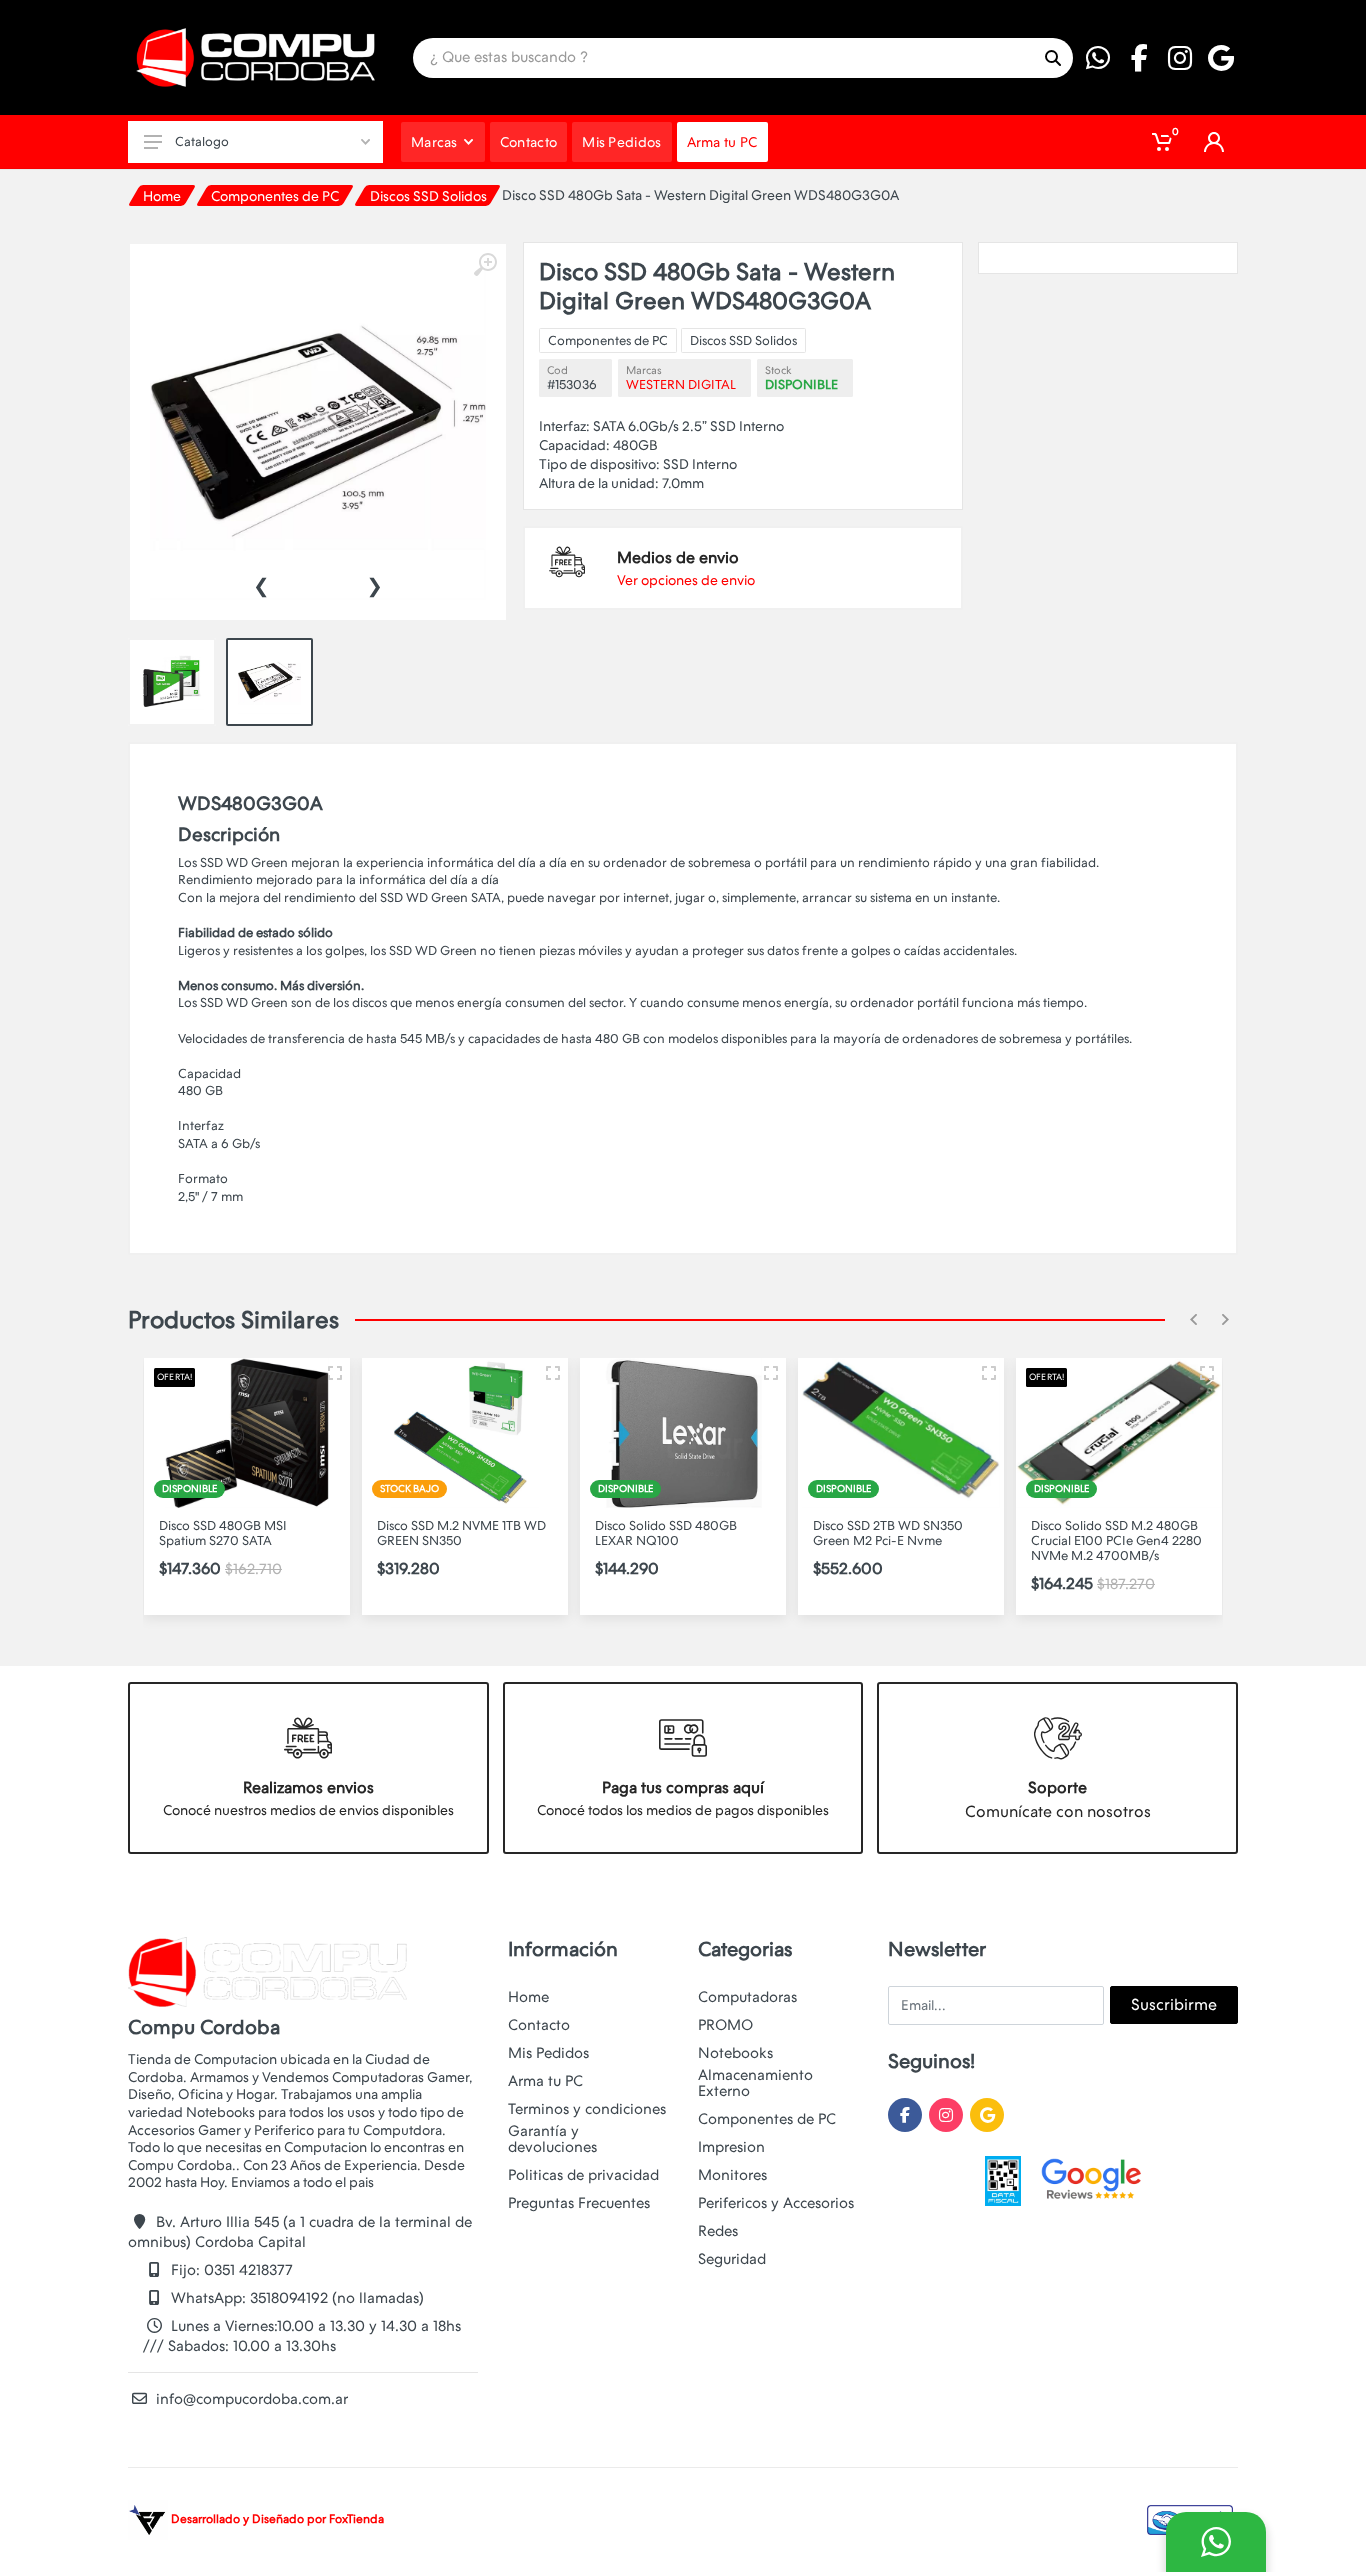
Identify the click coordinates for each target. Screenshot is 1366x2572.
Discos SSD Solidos (428, 196)
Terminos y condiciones (587, 2109)
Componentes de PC (275, 196)
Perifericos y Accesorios (776, 2203)
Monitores (732, 2175)
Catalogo (202, 141)
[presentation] (261, 584)
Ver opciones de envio (686, 580)
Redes (718, 2231)
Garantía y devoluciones (552, 2139)
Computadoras (747, 1997)
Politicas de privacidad (583, 2175)
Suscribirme (1174, 2004)
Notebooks (735, 2053)
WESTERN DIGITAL (681, 384)
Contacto (539, 2025)
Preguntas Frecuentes (579, 2203)
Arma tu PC (545, 2081)
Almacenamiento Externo (755, 2083)
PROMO (725, 2025)
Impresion (731, 2147)
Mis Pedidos (548, 2053)
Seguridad (732, 2259)
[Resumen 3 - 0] (335, 1373)
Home (162, 196)
